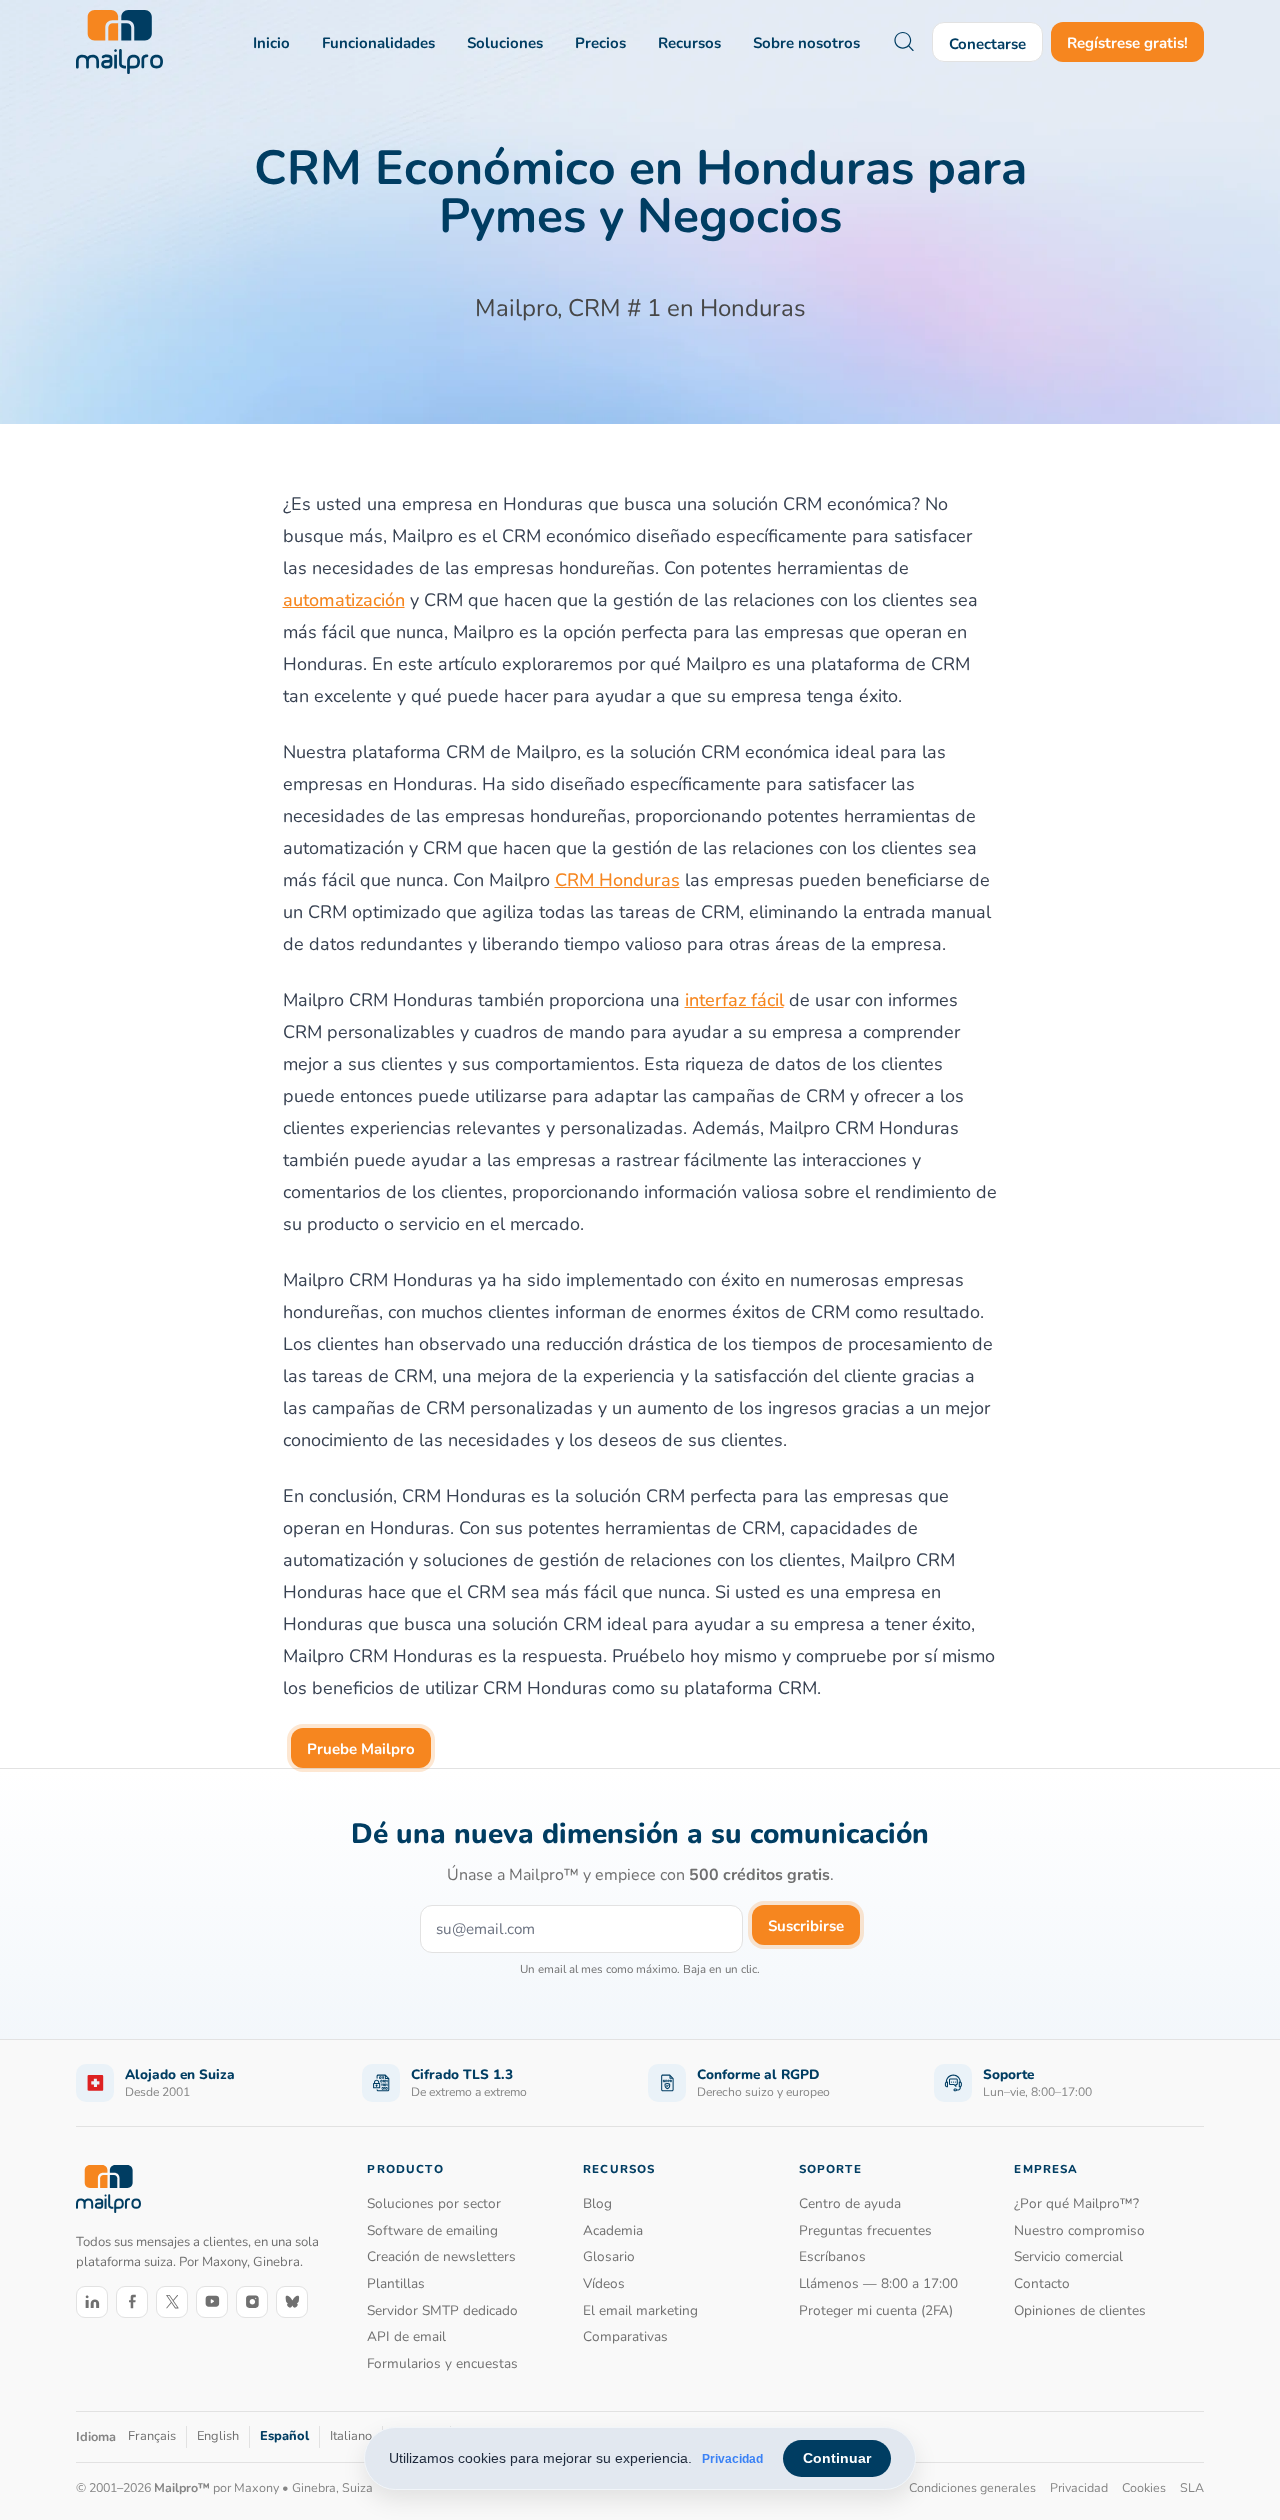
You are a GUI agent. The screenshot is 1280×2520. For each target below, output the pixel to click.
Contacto (1042, 2283)
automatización (344, 600)
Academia (613, 2230)
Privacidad (732, 2459)
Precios (600, 43)
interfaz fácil (734, 1000)
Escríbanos (832, 2256)
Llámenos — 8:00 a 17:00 (878, 2283)
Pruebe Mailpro (361, 1749)
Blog (597, 2203)
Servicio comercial (1068, 2256)
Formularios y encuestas (442, 2363)
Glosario (609, 2256)
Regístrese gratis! (1127, 43)
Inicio (271, 43)
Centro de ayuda (850, 2203)
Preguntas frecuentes (865, 2230)
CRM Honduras (617, 880)
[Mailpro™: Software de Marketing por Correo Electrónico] (119, 42)
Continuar (837, 2458)
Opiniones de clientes (1080, 2310)
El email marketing (640, 2310)
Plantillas (396, 2283)
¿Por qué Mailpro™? (1076, 2203)
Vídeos (604, 2283)
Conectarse (987, 44)
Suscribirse (806, 1926)
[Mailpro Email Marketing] (108, 2188)
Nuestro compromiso (1079, 2230)
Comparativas (625, 2336)
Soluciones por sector (434, 2203)
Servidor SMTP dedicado (442, 2310)
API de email (406, 2336)
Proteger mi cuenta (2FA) (876, 2310)
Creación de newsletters (441, 2256)
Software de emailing (432, 2230)
